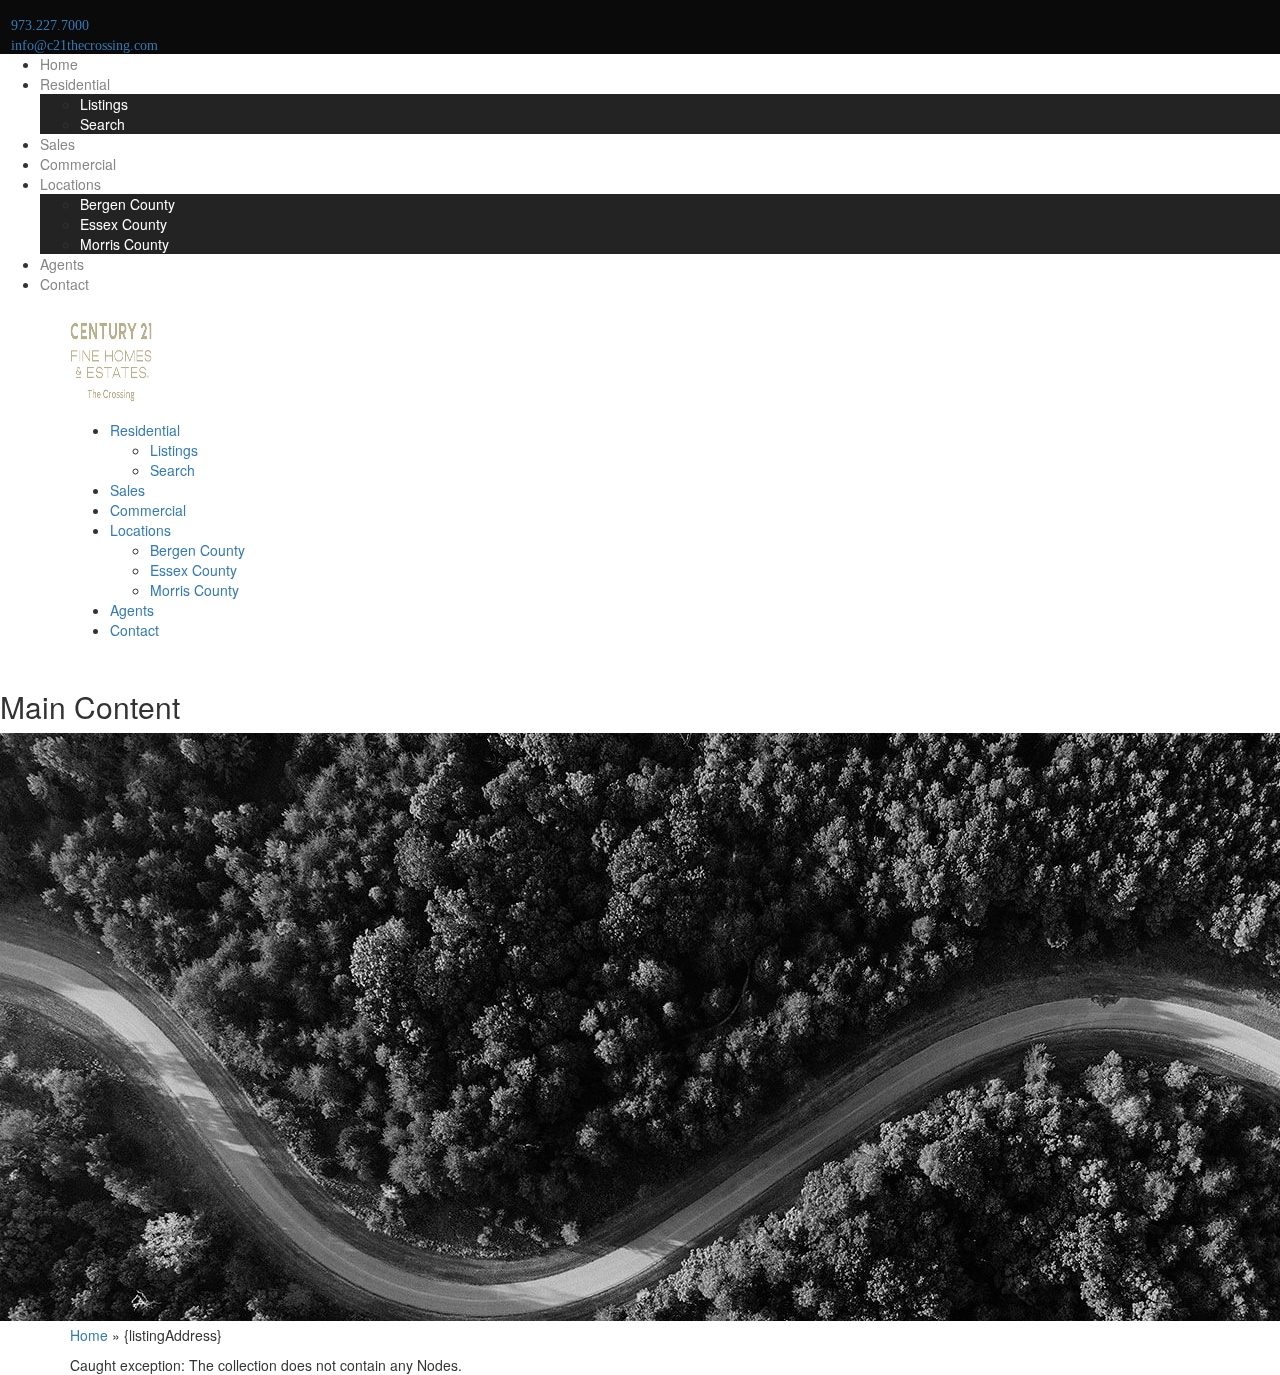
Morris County (124, 244)
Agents (62, 264)
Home (59, 64)
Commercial (78, 164)
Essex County (123, 224)
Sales (57, 144)
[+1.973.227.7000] (75, 660)
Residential (75, 84)
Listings (104, 104)
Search (102, 124)
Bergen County (127, 204)
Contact (64, 284)
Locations (70, 184)
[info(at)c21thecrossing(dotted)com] (90, 660)
